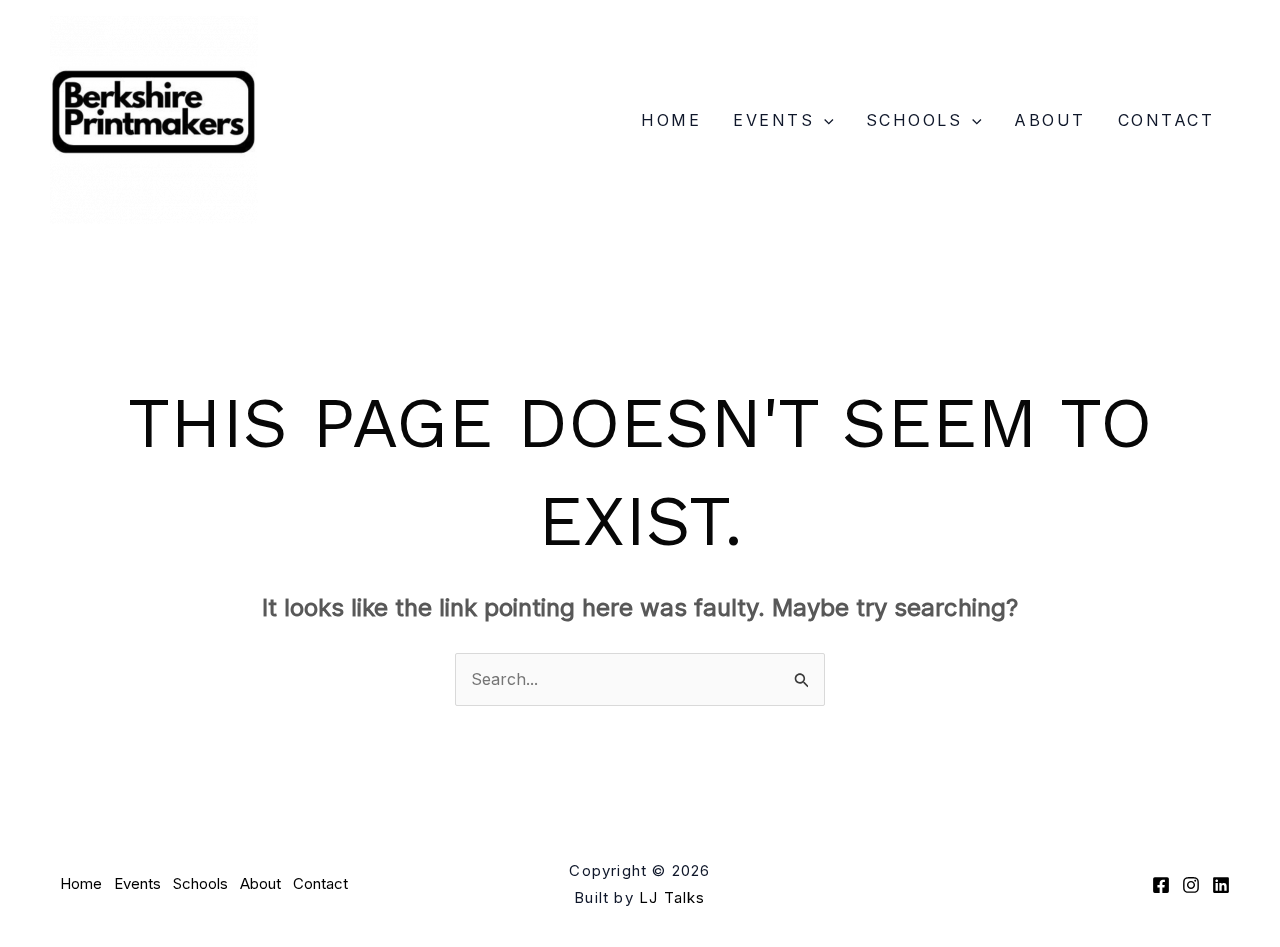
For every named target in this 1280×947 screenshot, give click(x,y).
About (1050, 120)
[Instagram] (1191, 885)
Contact (1166, 120)
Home (671, 120)
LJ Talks (672, 897)
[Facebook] (1161, 885)
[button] (824, 120)
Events (773, 120)
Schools (914, 120)
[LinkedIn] (1221, 885)
